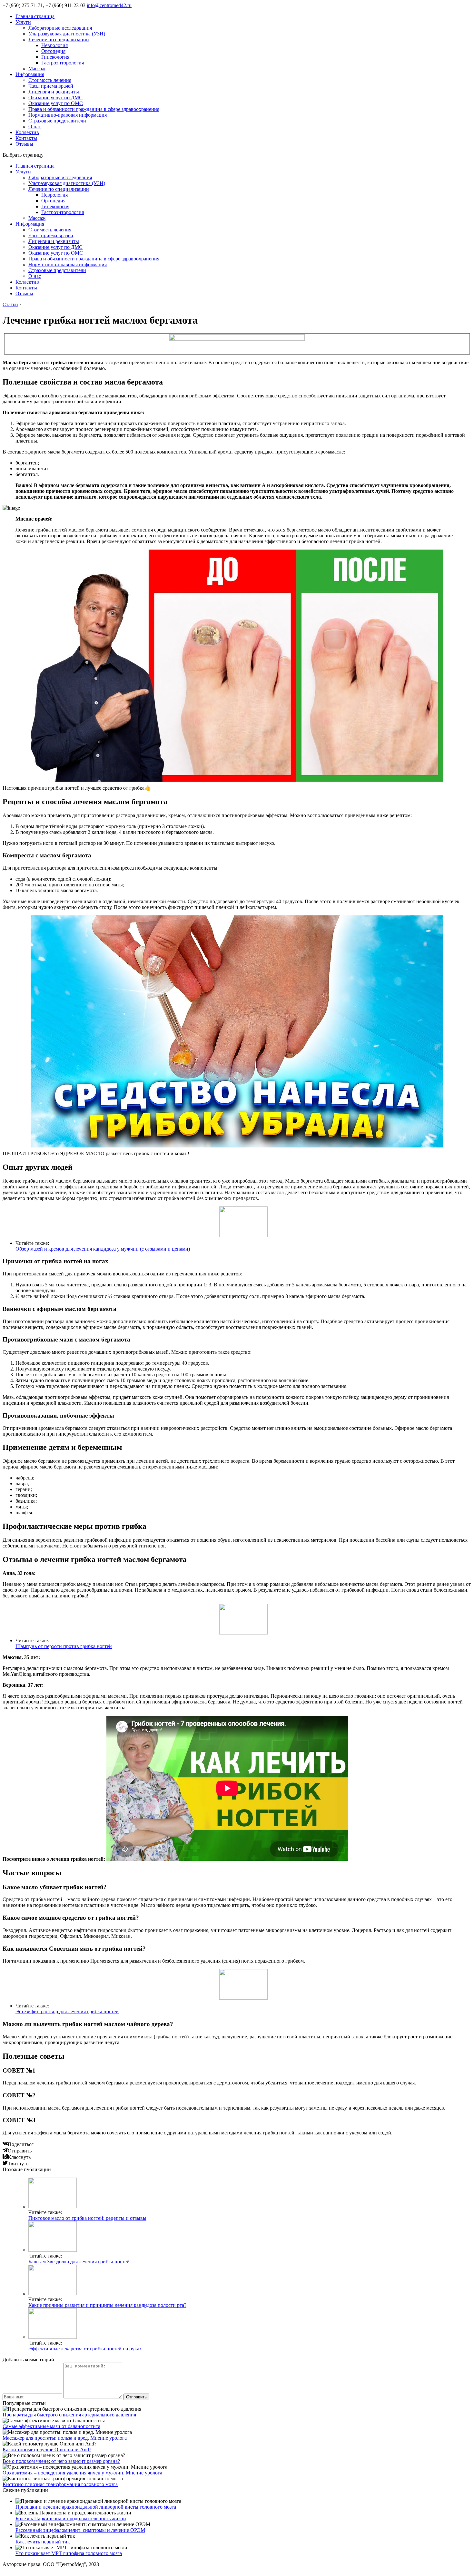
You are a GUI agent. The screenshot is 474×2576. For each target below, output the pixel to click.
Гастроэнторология (63, 63)
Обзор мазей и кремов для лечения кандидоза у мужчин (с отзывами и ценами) (103, 1249)
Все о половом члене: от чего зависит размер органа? (61, 2461)
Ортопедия (53, 51)
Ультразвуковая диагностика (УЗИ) (67, 34)
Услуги (23, 22)
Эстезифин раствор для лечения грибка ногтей (67, 2011)
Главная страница (35, 16)
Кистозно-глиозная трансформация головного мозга (60, 2484)
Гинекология (55, 57)
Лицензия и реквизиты (54, 92)
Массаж (37, 68)
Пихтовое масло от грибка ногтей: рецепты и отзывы (87, 2218)
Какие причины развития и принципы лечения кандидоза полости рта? (107, 2305)
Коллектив (27, 132)
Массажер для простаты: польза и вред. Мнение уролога (65, 2438)
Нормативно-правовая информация (68, 115)
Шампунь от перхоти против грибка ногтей (64, 1646)
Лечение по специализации (59, 39)
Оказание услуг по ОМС (56, 103)
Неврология (54, 45)
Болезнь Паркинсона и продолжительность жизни (71, 2518)
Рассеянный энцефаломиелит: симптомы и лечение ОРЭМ (80, 2530)
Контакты (26, 138)
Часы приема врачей (51, 86)
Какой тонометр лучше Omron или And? (47, 2449)
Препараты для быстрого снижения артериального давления (69, 2415)
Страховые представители (57, 121)
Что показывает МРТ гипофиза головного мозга (69, 2553)
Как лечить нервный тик (43, 2542)
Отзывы (24, 144)
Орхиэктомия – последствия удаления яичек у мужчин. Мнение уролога (82, 2473)
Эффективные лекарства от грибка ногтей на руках (85, 2349)
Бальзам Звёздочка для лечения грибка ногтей (79, 2262)
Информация (30, 74)
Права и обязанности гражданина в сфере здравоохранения (94, 109)
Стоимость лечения (50, 80)
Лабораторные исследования (60, 28)
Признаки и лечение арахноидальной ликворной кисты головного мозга (96, 2507)
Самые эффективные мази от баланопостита (51, 2426)
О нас (35, 127)
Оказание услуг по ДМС (55, 98)
